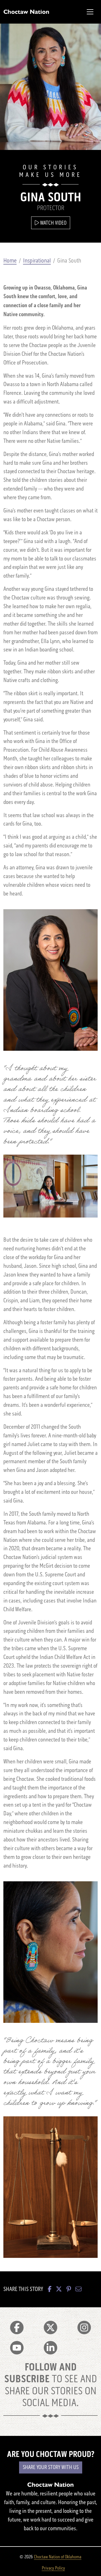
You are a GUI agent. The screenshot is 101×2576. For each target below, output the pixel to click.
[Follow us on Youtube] (17, 2348)
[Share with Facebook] (50, 2289)
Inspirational (37, 261)
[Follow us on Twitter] (50, 2327)
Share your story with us (51, 2467)
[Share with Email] (79, 2289)
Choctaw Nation (26, 12)
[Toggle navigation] (90, 12)
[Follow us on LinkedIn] (50, 2348)
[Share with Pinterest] (69, 2289)
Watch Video (53, 223)
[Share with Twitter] (59, 2289)
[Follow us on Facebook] (17, 2327)
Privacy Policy (53, 2568)
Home (10, 261)
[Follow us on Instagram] (84, 2327)
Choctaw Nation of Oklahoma (58, 2557)
